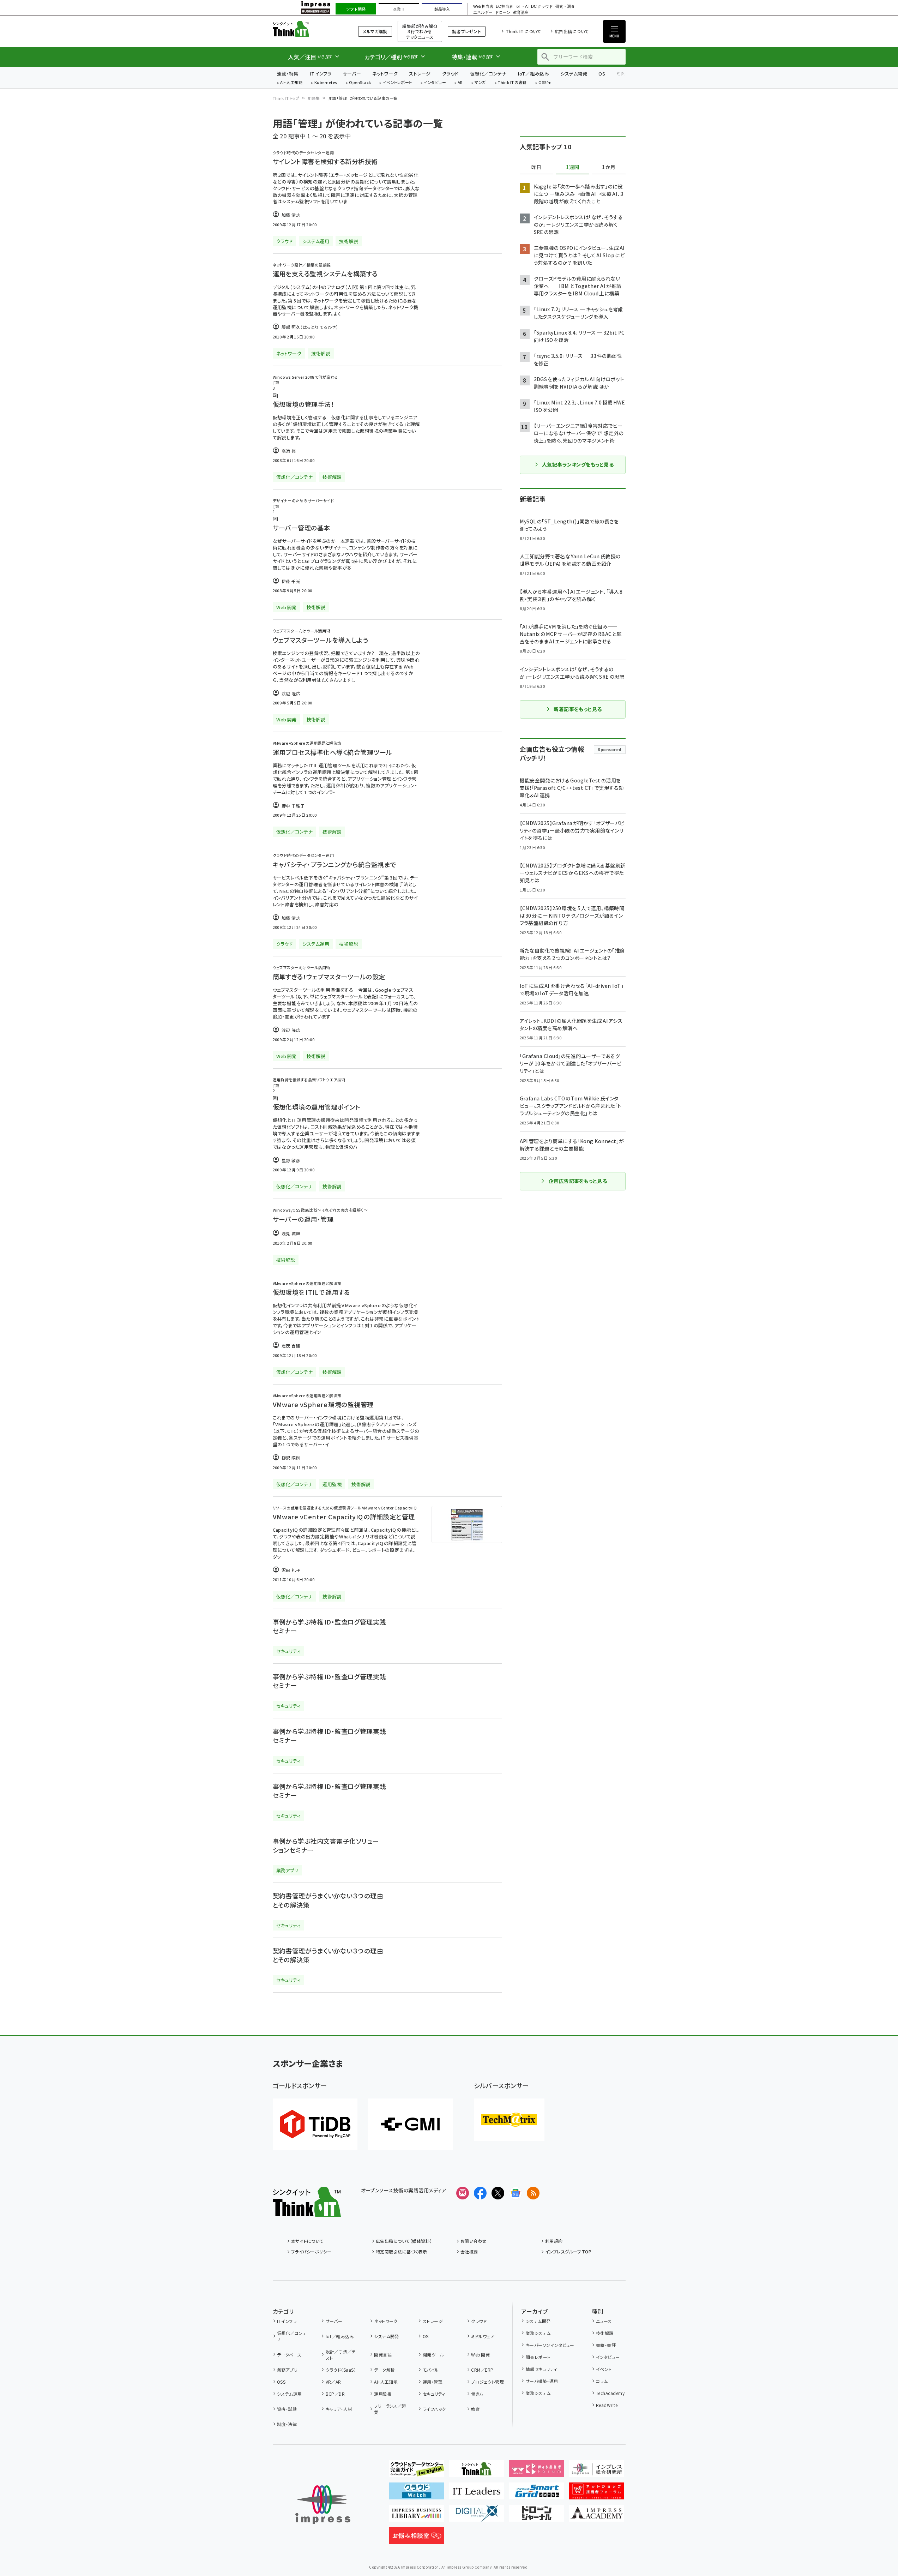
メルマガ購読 (375, 31)
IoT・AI (522, 7)
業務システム (538, 2333)
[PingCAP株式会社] (315, 2124)
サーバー (352, 74)
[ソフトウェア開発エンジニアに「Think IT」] (477, 2472)
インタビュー (435, 83)
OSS (281, 2382)
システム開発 (574, 74)
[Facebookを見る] (480, 2193)
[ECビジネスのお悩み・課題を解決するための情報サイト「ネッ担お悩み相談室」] (417, 2538)
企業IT (399, 9)
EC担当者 (504, 7)
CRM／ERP (482, 2370)
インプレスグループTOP (568, 2251)
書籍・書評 (606, 2345)
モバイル (431, 2370)
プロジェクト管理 (487, 2382)
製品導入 (442, 9)
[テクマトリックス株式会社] (509, 2120)
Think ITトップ (286, 98)
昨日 (536, 167)
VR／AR (333, 2382)
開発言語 (383, 2355)
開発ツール (433, 2355)
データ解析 (384, 2370)
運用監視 (383, 2394)
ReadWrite (607, 2405)
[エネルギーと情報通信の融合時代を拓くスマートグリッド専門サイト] (537, 2494)
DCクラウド (542, 7)
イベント (604, 2369)
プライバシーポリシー (311, 2251)
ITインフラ (321, 74)
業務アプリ (287, 2370)
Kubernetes (326, 83)
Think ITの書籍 (512, 83)
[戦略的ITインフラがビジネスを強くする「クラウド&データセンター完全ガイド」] (417, 2472)
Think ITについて (523, 31)
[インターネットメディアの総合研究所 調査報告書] (596, 2472)
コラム (602, 2381)
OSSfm (545, 83)
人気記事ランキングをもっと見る (578, 464)
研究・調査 (565, 7)
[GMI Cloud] (410, 2124)
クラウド (450, 74)
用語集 (314, 98)
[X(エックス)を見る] (498, 2193)
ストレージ (420, 74)
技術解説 (605, 2333)
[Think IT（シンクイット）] (307, 2211)
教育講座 (521, 13)
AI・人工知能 (291, 83)
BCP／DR (335, 2394)
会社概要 (469, 2251)
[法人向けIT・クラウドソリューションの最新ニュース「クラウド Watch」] (417, 2494)
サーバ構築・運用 (542, 2381)
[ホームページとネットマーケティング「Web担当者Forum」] (537, 2472)
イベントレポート (397, 83)
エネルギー (483, 13)
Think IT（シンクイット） (307, 29)
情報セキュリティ (541, 2369)
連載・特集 (288, 74)
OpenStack (360, 83)
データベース (289, 2355)
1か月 (609, 167)
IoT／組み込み (533, 74)
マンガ (480, 83)
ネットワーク (385, 74)
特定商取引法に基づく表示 (402, 2251)
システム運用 (290, 2394)
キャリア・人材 (339, 2409)
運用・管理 (433, 2382)
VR (460, 83)
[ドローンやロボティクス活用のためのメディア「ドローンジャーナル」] (537, 2516)
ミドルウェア (483, 2336)
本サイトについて (307, 2241)
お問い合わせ (474, 2241)
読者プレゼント (467, 31)
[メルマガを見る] (463, 2193)
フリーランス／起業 (390, 2409)
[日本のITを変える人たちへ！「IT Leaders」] (477, 2494)
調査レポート (538, 2357)
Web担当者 (483, 7)
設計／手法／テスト (341, 2355)
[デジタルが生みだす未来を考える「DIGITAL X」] (477, 2516)
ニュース (604, 2321)
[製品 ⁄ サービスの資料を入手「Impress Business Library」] (417, 2516)
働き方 (477, 2394)
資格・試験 (287, 2409)
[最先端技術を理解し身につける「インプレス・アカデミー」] (596, 2516)
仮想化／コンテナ (488, 74)
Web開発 (480, 2355)
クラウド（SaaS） (341, 2370)
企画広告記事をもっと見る (578, 1181)
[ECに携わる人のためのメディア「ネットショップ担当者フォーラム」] (596, 2494)
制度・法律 (287, 2424)
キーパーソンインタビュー (550, 2345)
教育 (475, 2409)
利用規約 (554, 2241)
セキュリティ (434, 2394)
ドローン (503, 13)
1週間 (573, 167)
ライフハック (434, 2409)
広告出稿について (572, 31)
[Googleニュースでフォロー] (516, 2193)
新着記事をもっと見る (578, 709)
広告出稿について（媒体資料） (404, 2241)
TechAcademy (610, 2393)
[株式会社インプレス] (323, 2505)
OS (602, 74)
